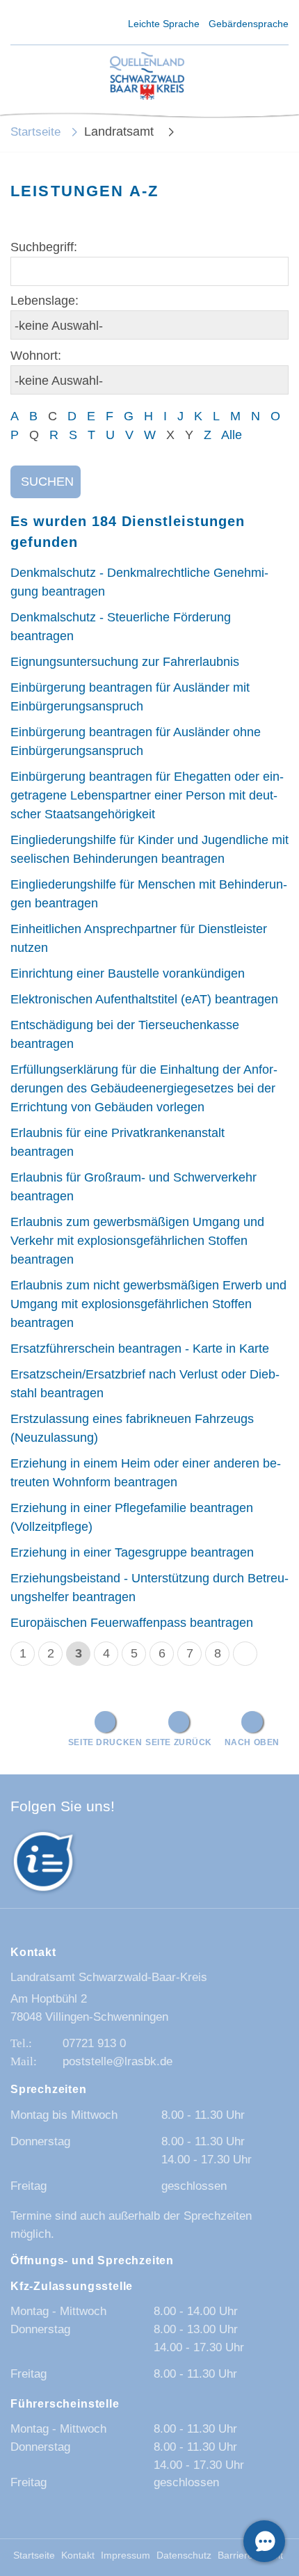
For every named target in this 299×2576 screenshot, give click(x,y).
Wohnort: (36, 356)
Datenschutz (184, 2555)
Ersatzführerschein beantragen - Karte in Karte (140, 1349)
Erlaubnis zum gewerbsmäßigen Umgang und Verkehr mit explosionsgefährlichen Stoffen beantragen (137, 1241)
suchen (47, 482)
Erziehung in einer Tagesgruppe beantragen (132, 1552)
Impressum (126, 2555)
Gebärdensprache (249, 24)
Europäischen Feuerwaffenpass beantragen (132, 1623)
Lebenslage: (45, 301)
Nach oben (252, 1742)
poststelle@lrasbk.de (118, 2061)
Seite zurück (179, 1742)
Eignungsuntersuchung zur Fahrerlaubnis (125, 662)
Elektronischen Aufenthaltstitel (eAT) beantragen (144, 999)
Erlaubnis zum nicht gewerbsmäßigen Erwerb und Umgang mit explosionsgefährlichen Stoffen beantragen (148, 1304)
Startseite (35, 132)
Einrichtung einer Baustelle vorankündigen (128, 973)
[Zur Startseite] (147, 77)
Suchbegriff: (44, 247)
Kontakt (78, 2555)
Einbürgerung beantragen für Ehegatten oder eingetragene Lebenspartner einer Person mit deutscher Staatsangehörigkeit (147, 795)
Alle (232, 435)
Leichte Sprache (164, 24)
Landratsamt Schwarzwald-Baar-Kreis (109, 1977)
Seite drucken (105, 1742)
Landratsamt (121, 132)
